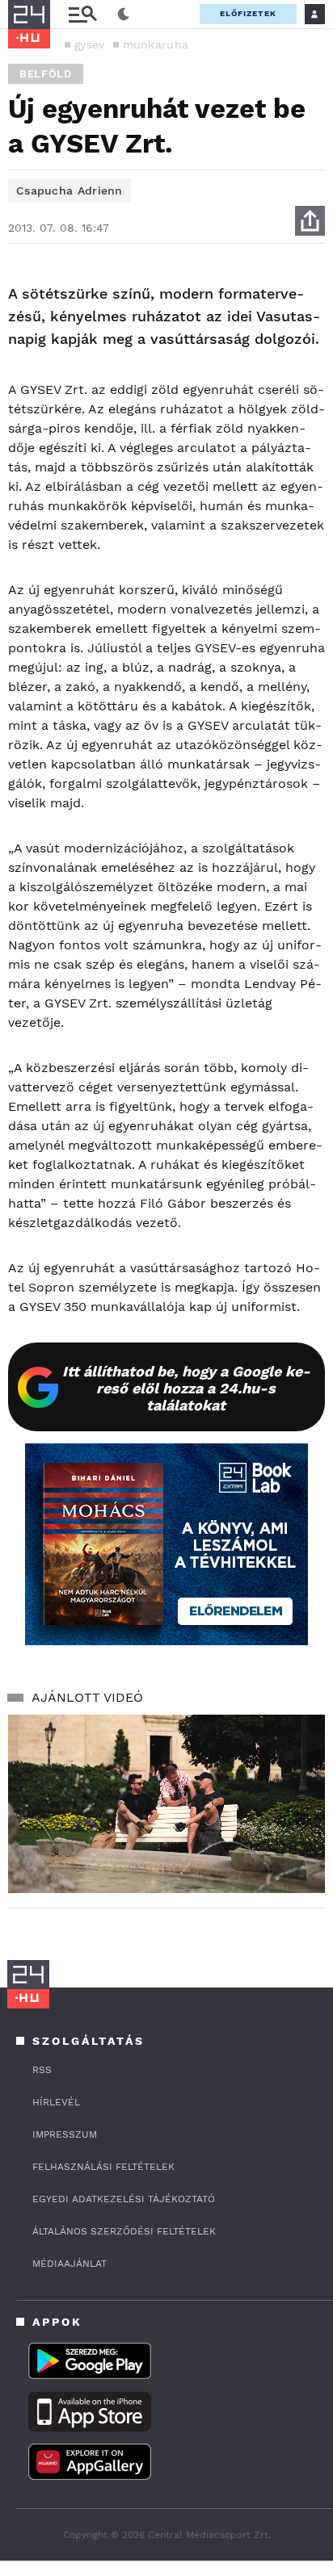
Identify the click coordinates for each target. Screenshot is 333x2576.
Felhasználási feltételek (103, 2167)
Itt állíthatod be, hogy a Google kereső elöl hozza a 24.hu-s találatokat (186, 1388)
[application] (166, 1804)
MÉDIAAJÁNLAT (70, 2264)
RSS (42, 2070)
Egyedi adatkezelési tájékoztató (124, 2199)
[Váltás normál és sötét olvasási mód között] (124, 15)
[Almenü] (82, 14)
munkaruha (156, 44)
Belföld (46, 74)
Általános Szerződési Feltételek (124, 2231)
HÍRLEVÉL (56, 2102)
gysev (90, 44)
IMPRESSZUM (65, 2134)
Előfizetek (248, 13)
